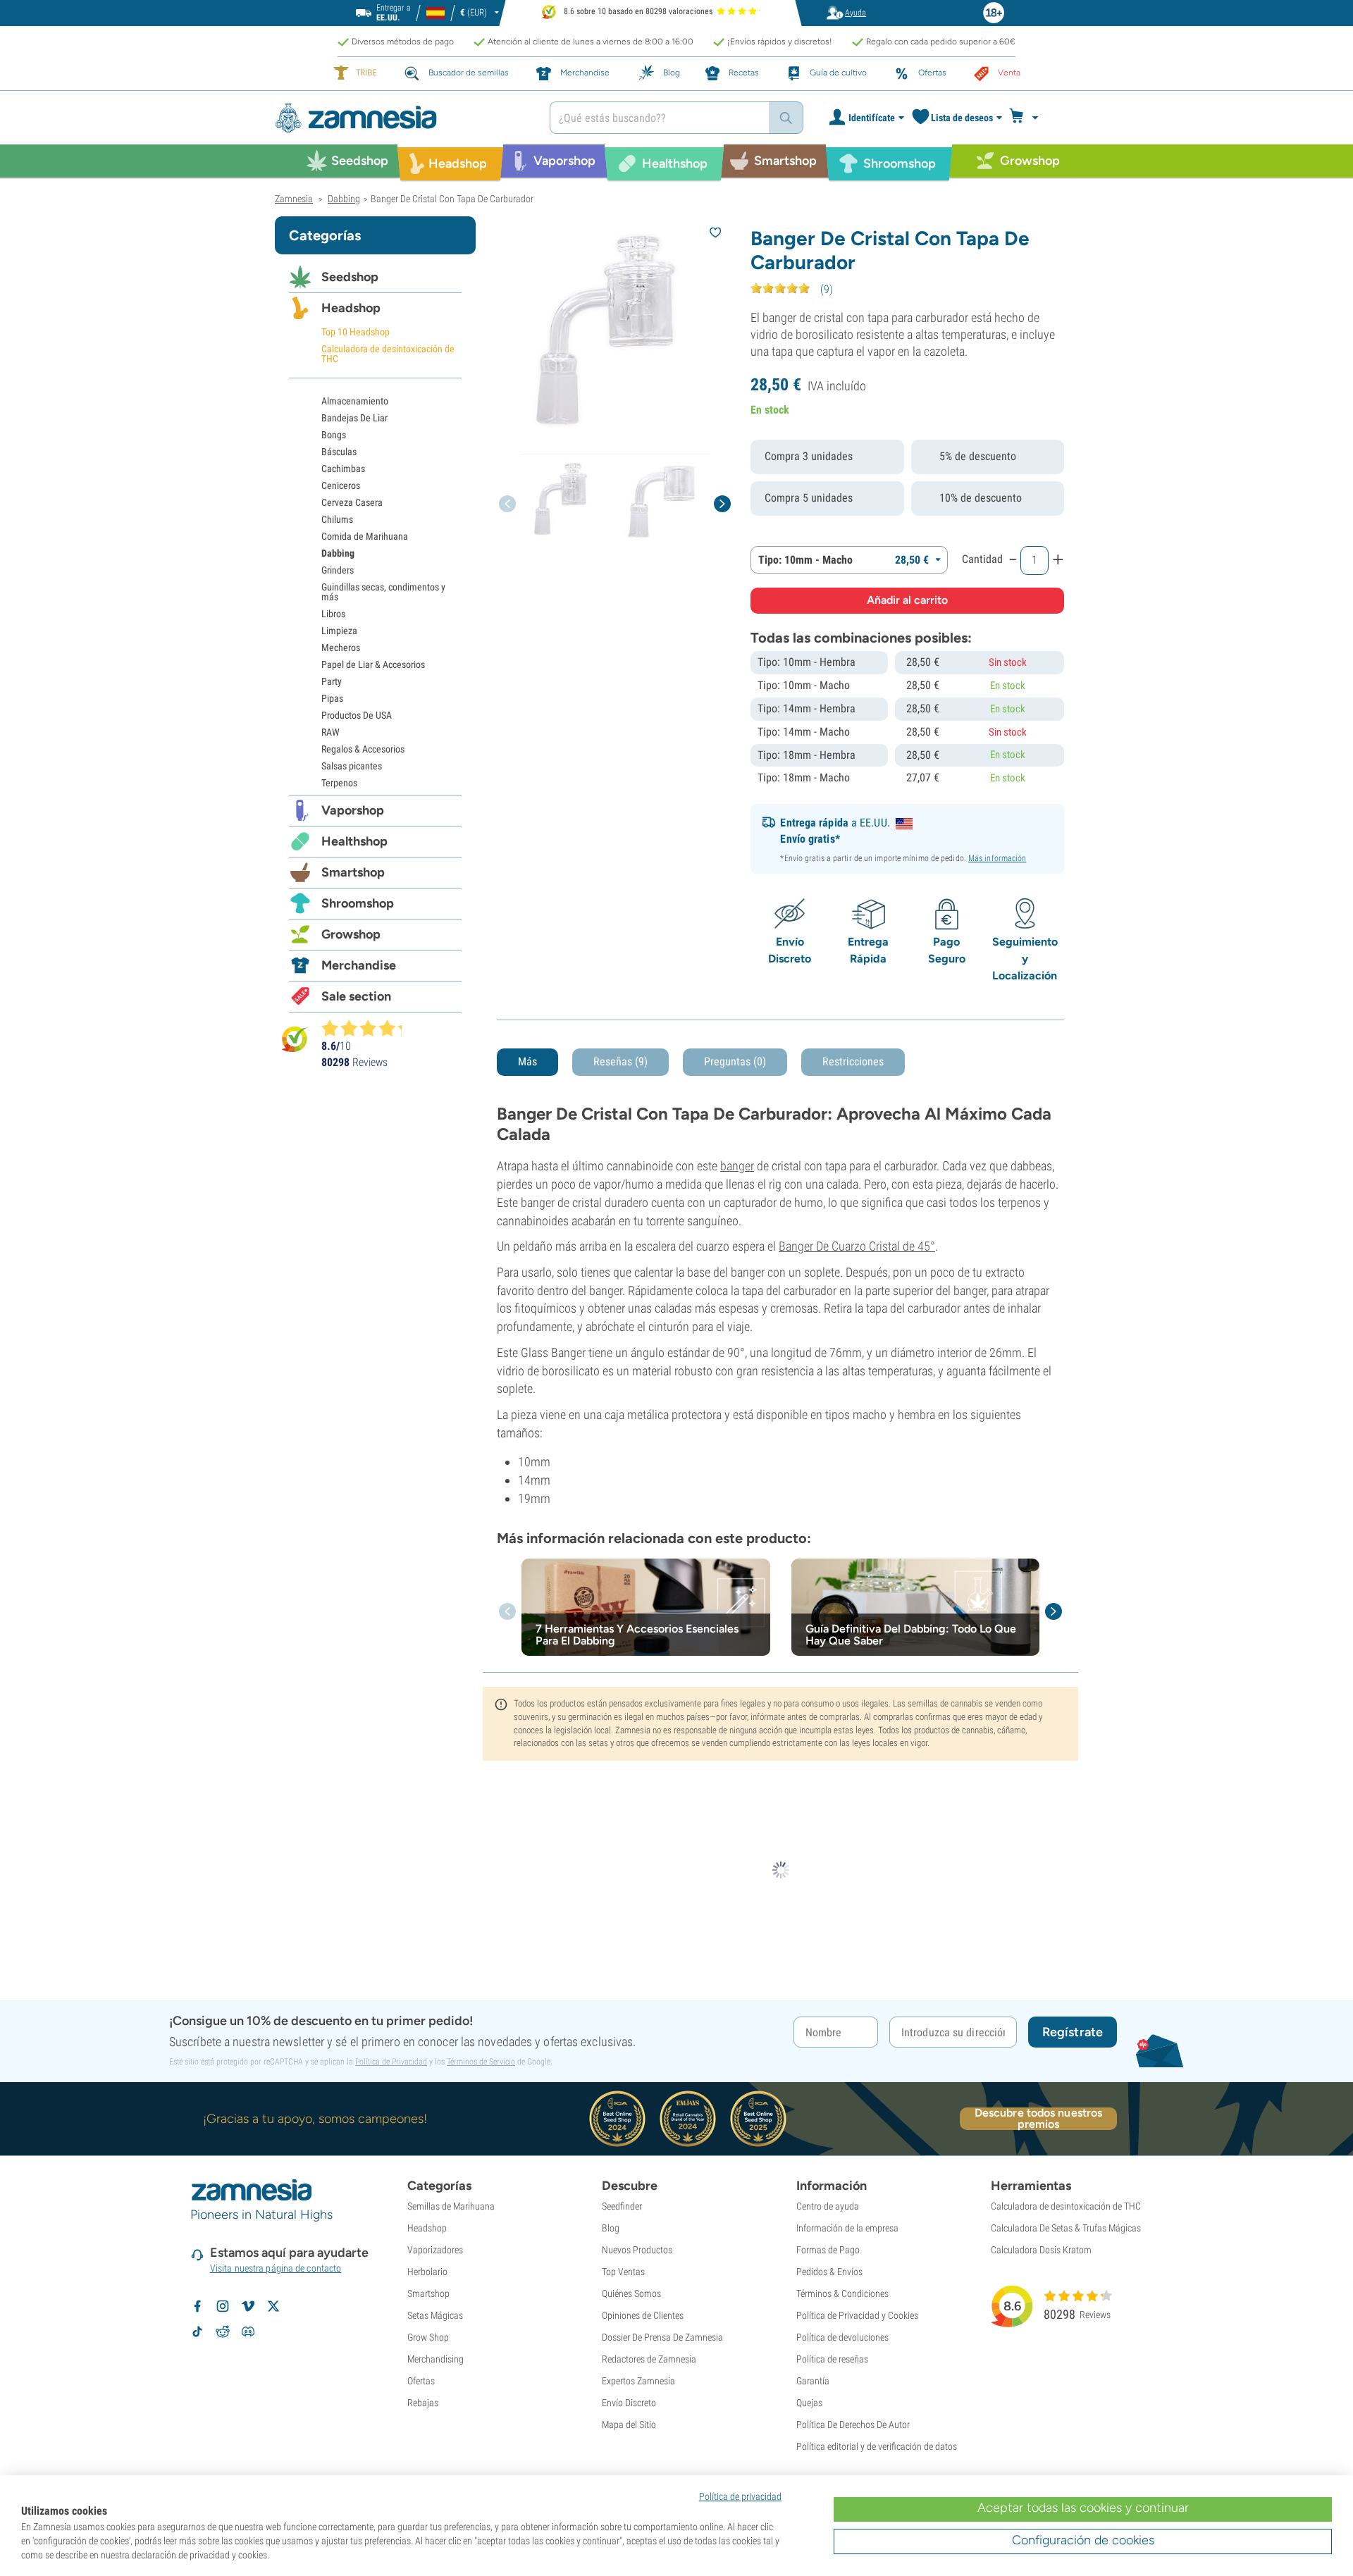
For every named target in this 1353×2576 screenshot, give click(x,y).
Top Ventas (623, 2272)
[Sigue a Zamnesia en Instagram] (223, 2306)
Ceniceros (341, 485)
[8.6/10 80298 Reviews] (368, 1028)
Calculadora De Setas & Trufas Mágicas (1066, 2228)
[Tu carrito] (1028, 118)
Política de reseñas (832, 2359)
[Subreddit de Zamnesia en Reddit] (223, 2332)
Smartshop (353, 872)
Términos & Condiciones (842, 2293)
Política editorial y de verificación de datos (877, 2446)
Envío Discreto (629, 2403)
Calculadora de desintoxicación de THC (388, 354)
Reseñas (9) (620, 1061)
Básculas (339, 452)
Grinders (338, 570)
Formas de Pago (828, 2250)
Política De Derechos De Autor (853, 2425)
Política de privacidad (740, 2496)
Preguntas (735, 1061)
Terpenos (339, 783)
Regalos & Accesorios (363, 749)
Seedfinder (622, 2206)
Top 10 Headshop (356, 332)
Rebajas (423, 2403)
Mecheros (341, 648)
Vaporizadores (435, 2250)
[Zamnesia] (402, 118)
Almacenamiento (355, 401)
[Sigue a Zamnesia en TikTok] (197, 2332)
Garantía (813, 2381)
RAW (330, 732)
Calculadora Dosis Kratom (1041, 2250)
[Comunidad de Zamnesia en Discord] (248, 2332)
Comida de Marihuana (365, 536)
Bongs (334, 435)
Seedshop (350, 277)
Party (332, 681)
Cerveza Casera (352, 502)
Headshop (351, 308)
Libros (333, 614)
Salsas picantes (352, 766)
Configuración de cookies (1083, 2540)
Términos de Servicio (481, 2062)
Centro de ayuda (828, 2206)
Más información (997, 858)
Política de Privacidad (391, 2062)
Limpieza (339, 631)
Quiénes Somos (631, 2293)
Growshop (351, 934)
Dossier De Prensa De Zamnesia (662, 2337)
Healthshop (354, 841)
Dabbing (338, 553)
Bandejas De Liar (354, 418)
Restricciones (853, 1061)
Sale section (356, 996)
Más (527, 1061)
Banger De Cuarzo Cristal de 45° (857, 1246)
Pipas (332, 698)
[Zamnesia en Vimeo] (248, 2306)
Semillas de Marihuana (451, 2206)
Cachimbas (343, 469)
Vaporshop (353, 810)
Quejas (809, 2403)
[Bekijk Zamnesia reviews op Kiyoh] (295, 1039)
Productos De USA (357, 715)
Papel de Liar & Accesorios (373, 664)
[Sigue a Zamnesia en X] (273, 2306)
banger (737, 1166)
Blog (611, 2228)
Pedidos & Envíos (829, 2272)
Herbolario (427, 2272)
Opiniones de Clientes (643, 2315)
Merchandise (359, 965)
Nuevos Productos (637, 2250)
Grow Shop (428, 2337)
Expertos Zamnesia (638, 2381)
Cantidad (982, 559)
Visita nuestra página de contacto (276, 2268)
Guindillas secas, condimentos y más (383, 592)
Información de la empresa (847, 2228)
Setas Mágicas (435, 2315)
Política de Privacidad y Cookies (857, 2315)
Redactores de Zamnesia (649, 2359)
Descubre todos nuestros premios (1038, 2119)
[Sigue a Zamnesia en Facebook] (197, 2306)
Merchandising (435, 2359)
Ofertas (421, 2381)
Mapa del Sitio (629, 2425)
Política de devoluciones (842, 2337)
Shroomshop (358, 903)
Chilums (337, 519)
